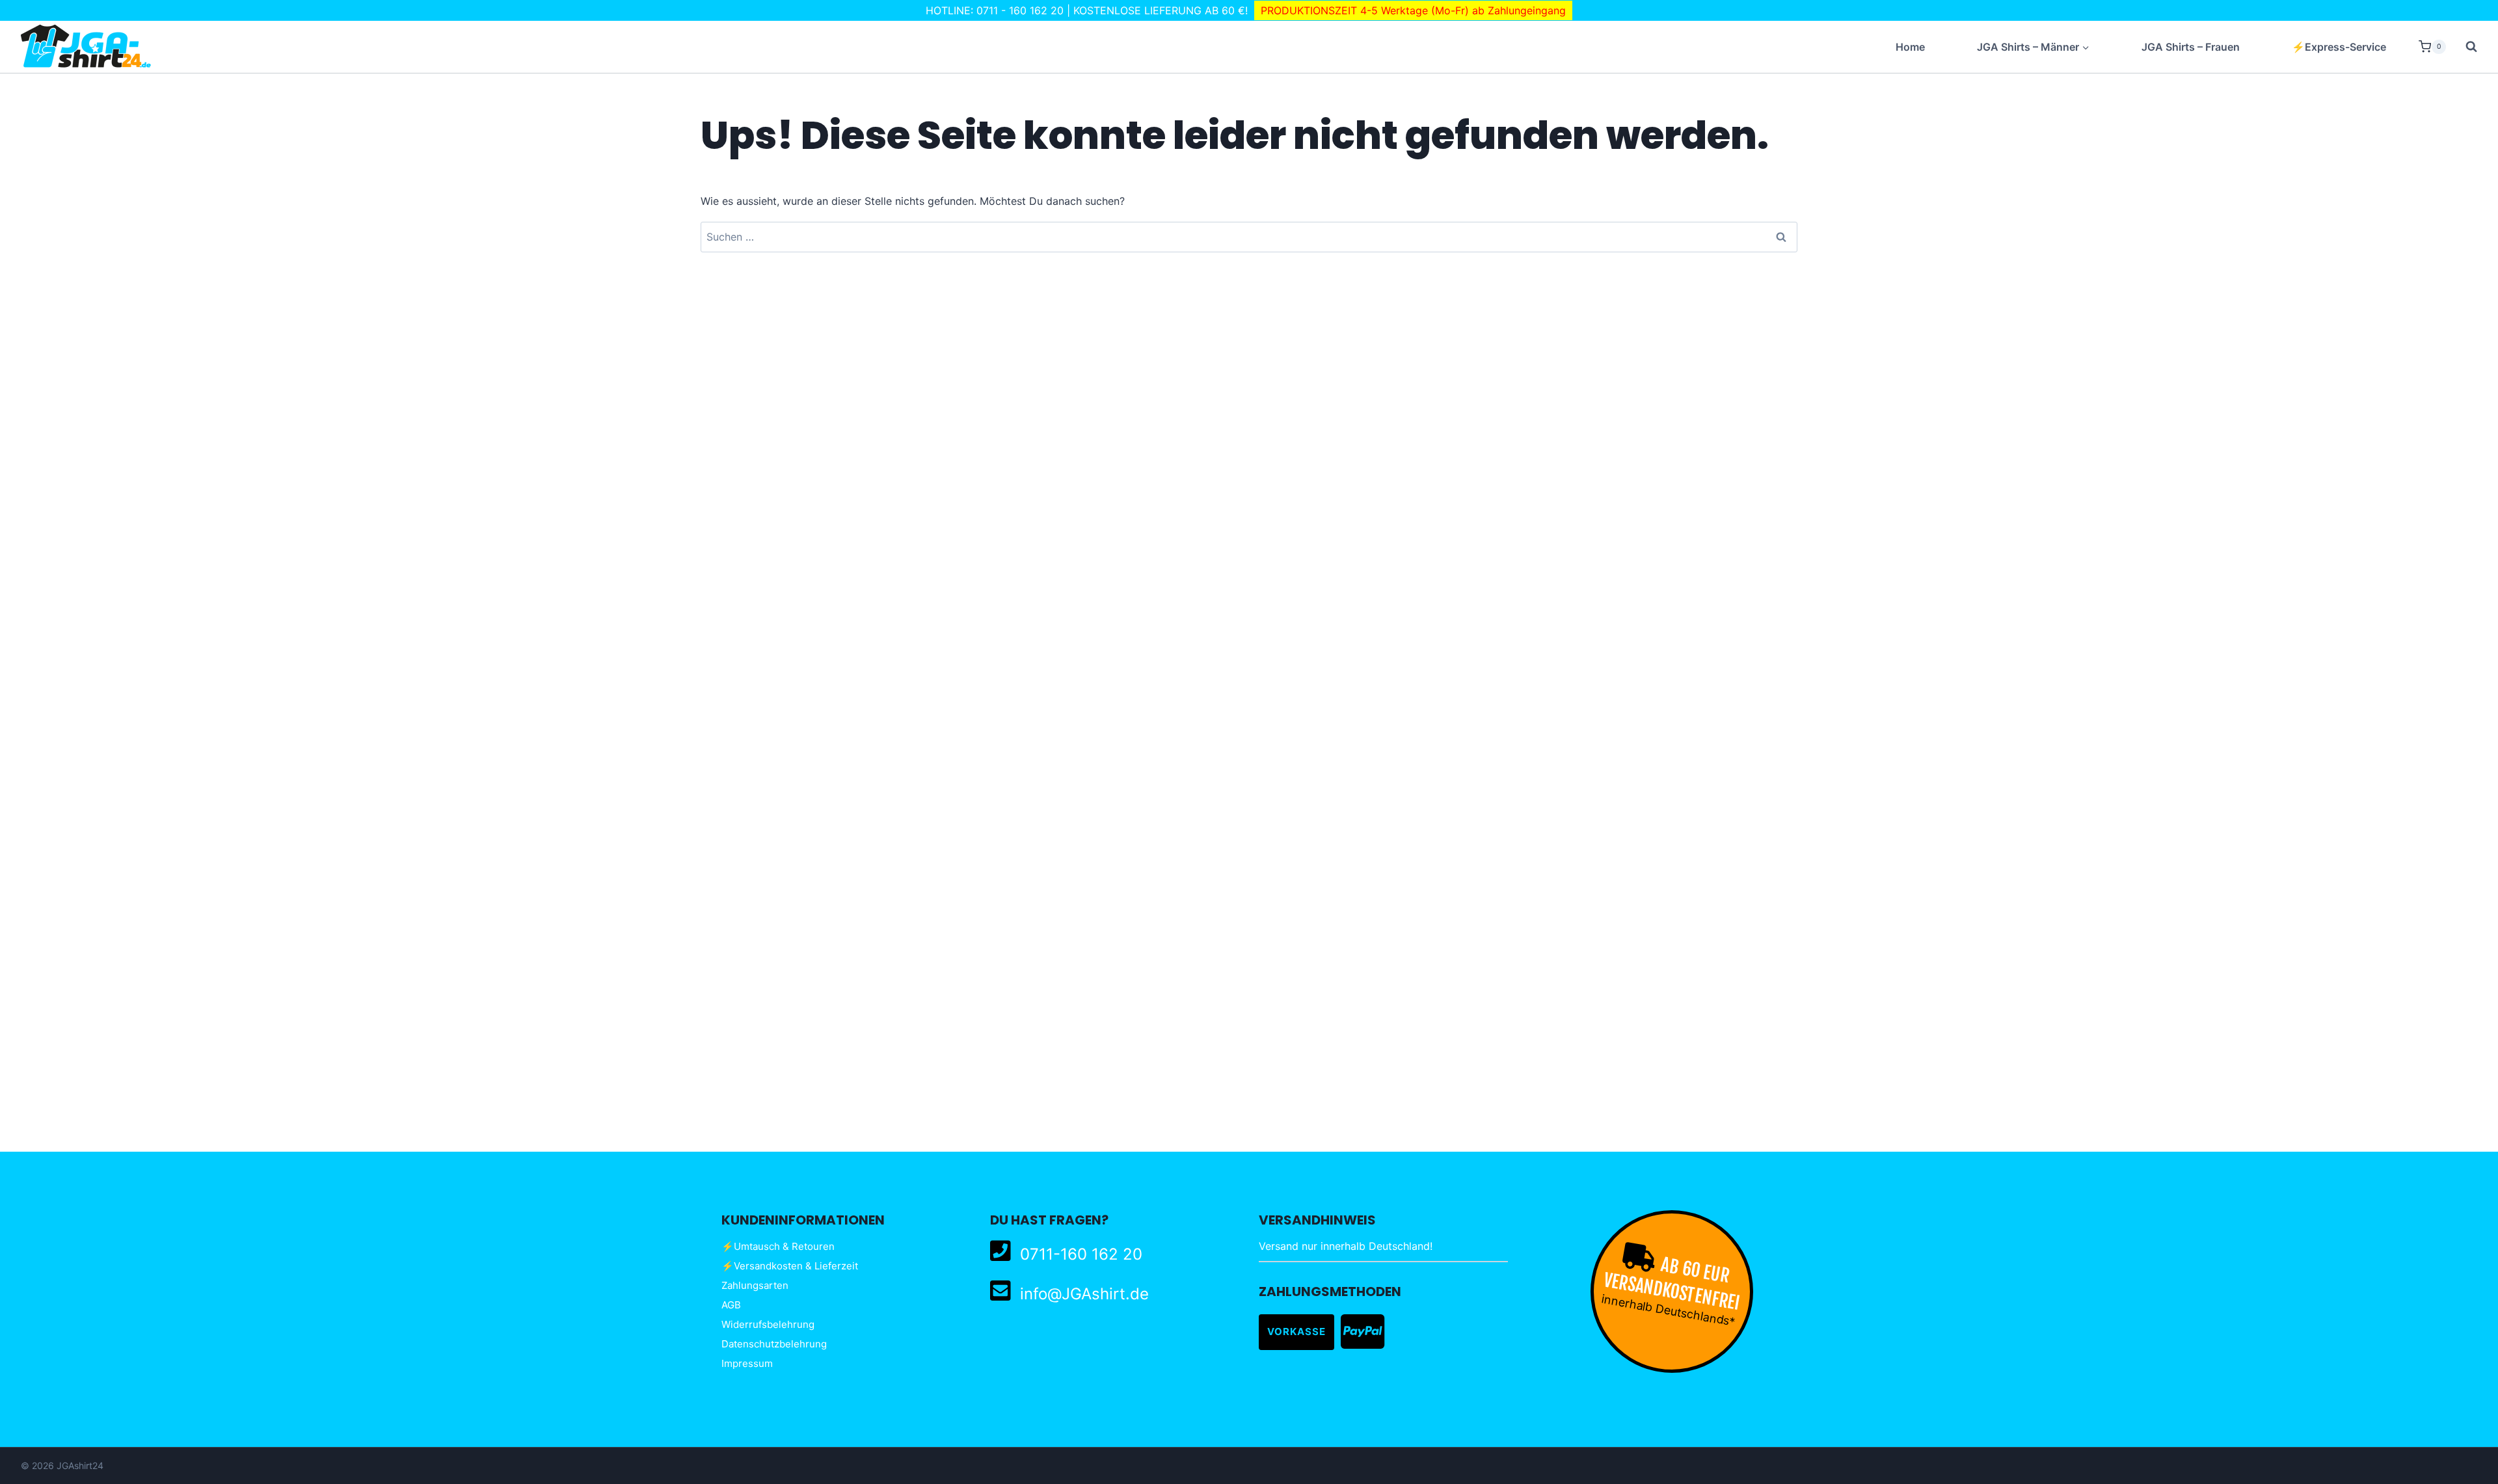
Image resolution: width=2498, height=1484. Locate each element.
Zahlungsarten (755, 1285)
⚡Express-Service (2339, 47)
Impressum (747, 1363)
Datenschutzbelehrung (774, 1344)
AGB (731, 1305)
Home (1910, 47)
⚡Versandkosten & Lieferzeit (790, 1266)
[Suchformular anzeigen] (2465, 47)
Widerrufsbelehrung (768, 1324)
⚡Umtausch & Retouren (778, 1246)
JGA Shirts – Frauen (2191, 47)
